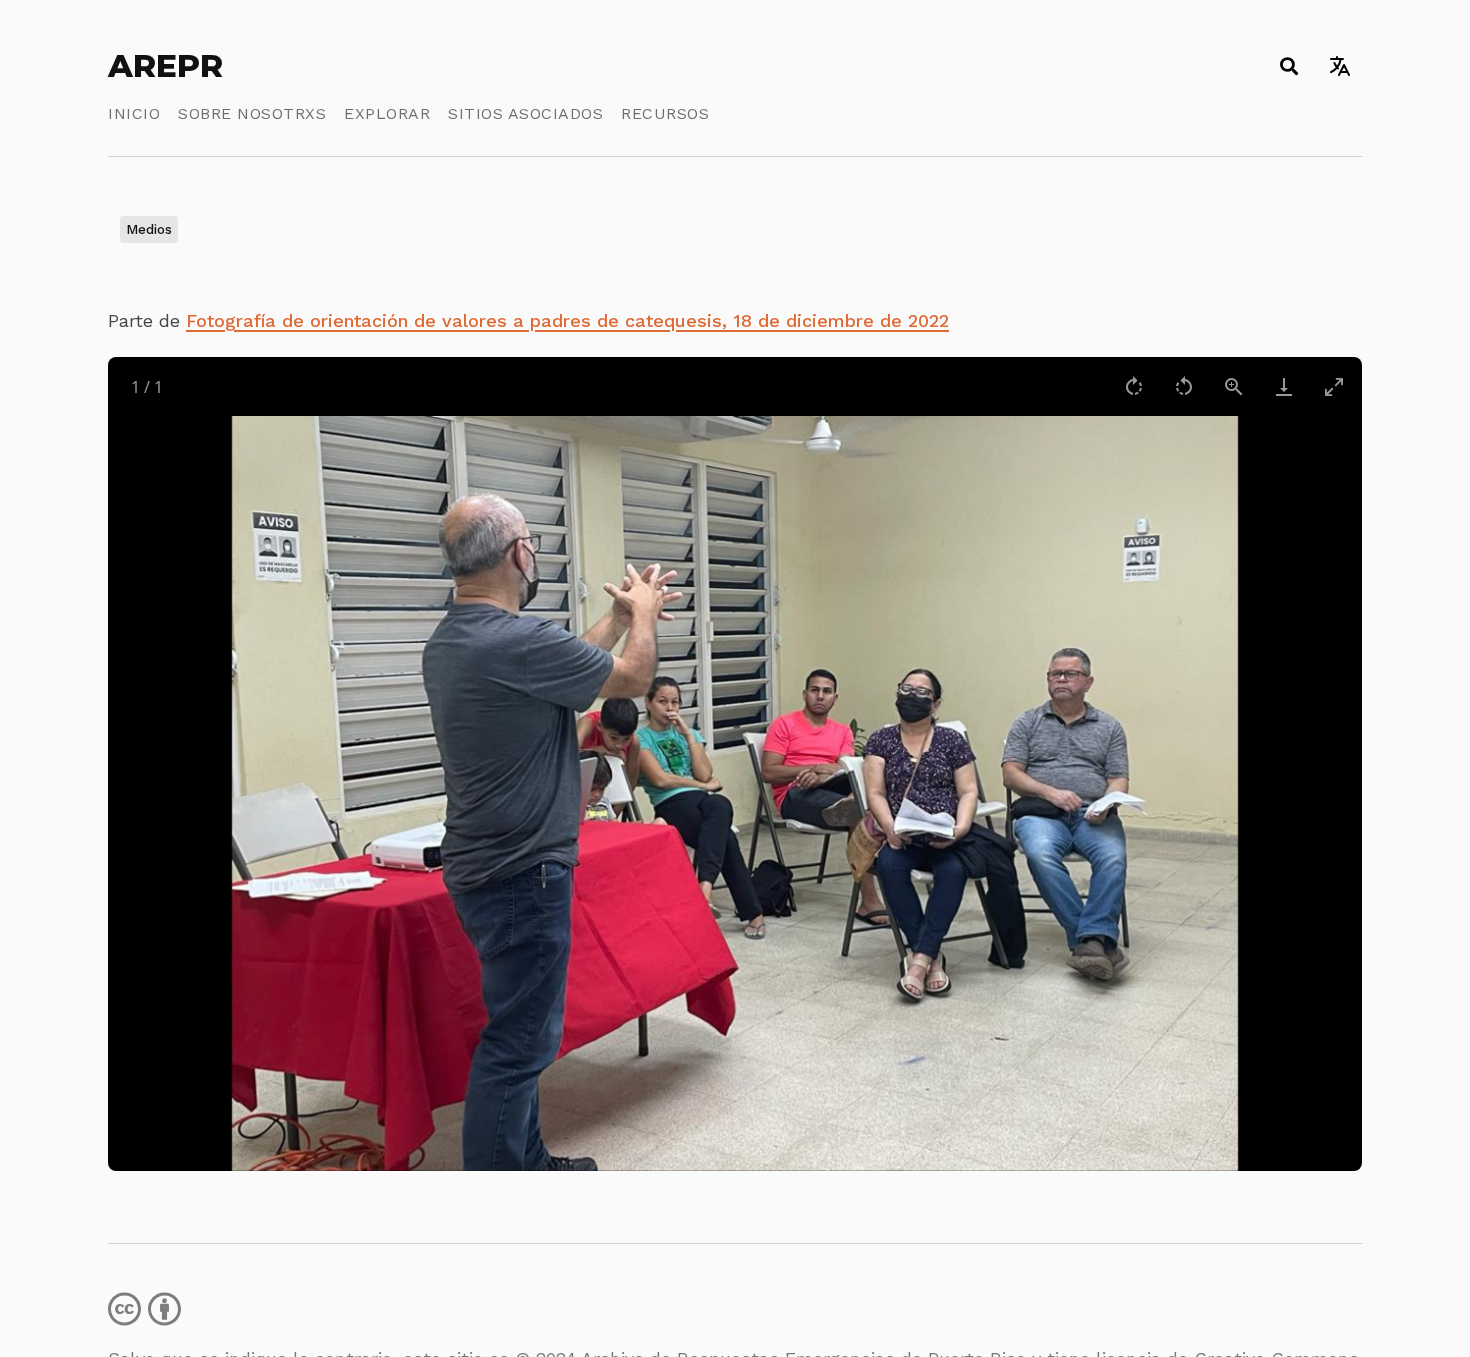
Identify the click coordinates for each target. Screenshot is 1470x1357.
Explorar (387, 113)
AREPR (165, 66)
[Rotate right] (1134, 386)
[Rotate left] (1184, 386)
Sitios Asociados (525, 113)
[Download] (1284, 386)
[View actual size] (1234, 386)
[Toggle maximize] (1334, 386)
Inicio (134, 113)
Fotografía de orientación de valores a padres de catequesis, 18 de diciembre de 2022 (567, 320)
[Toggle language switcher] (1339, 66)
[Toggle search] (1288, 66)
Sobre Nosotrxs (252, 113)
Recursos (665, 113)
